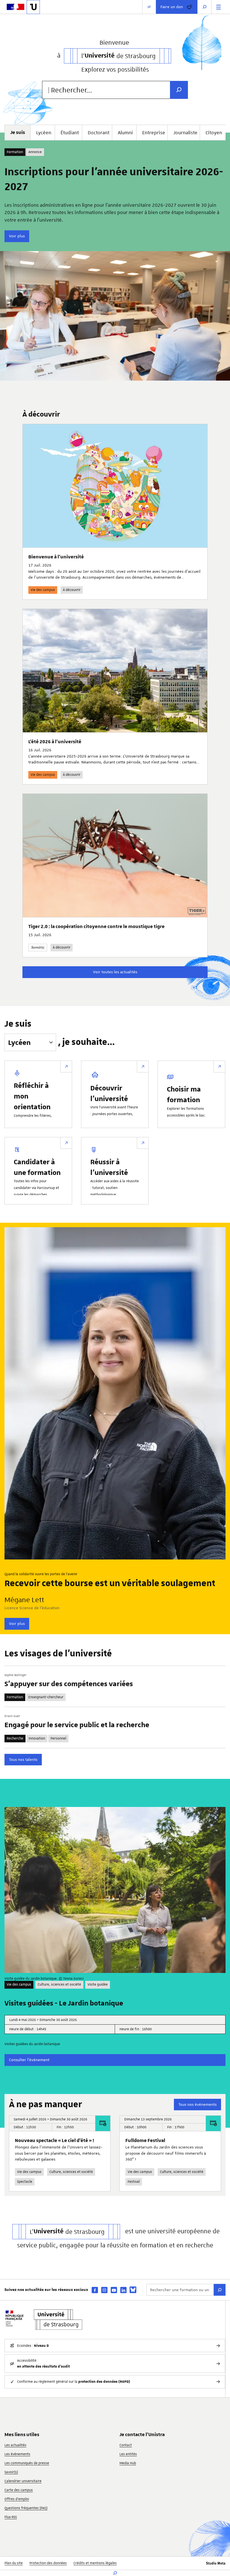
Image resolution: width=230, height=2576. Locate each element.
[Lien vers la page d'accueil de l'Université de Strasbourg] (33, 7)
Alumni (125, 133)
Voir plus (17, 236)
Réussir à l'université (109, 1167)
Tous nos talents (23, 1759)
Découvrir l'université (109, 1093)
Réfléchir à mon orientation (32, 1096)
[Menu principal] (219, 7)
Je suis (18, 1024)
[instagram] (104, 2290)
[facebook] (95, 2290)
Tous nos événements (197, 2104)
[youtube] (114, 2290)
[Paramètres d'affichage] (149, 7)
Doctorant (99, 133)
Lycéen (44, 133)
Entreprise (154, 133)
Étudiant (70, 133)
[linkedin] (123, 2290)
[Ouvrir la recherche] (204, 7)
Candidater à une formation (37, 1167)
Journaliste (185, 133)
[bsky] (133, 2290)
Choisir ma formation (184, 1094)
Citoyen (214, 133)
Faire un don (172, 7)
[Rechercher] (220, 2290)
